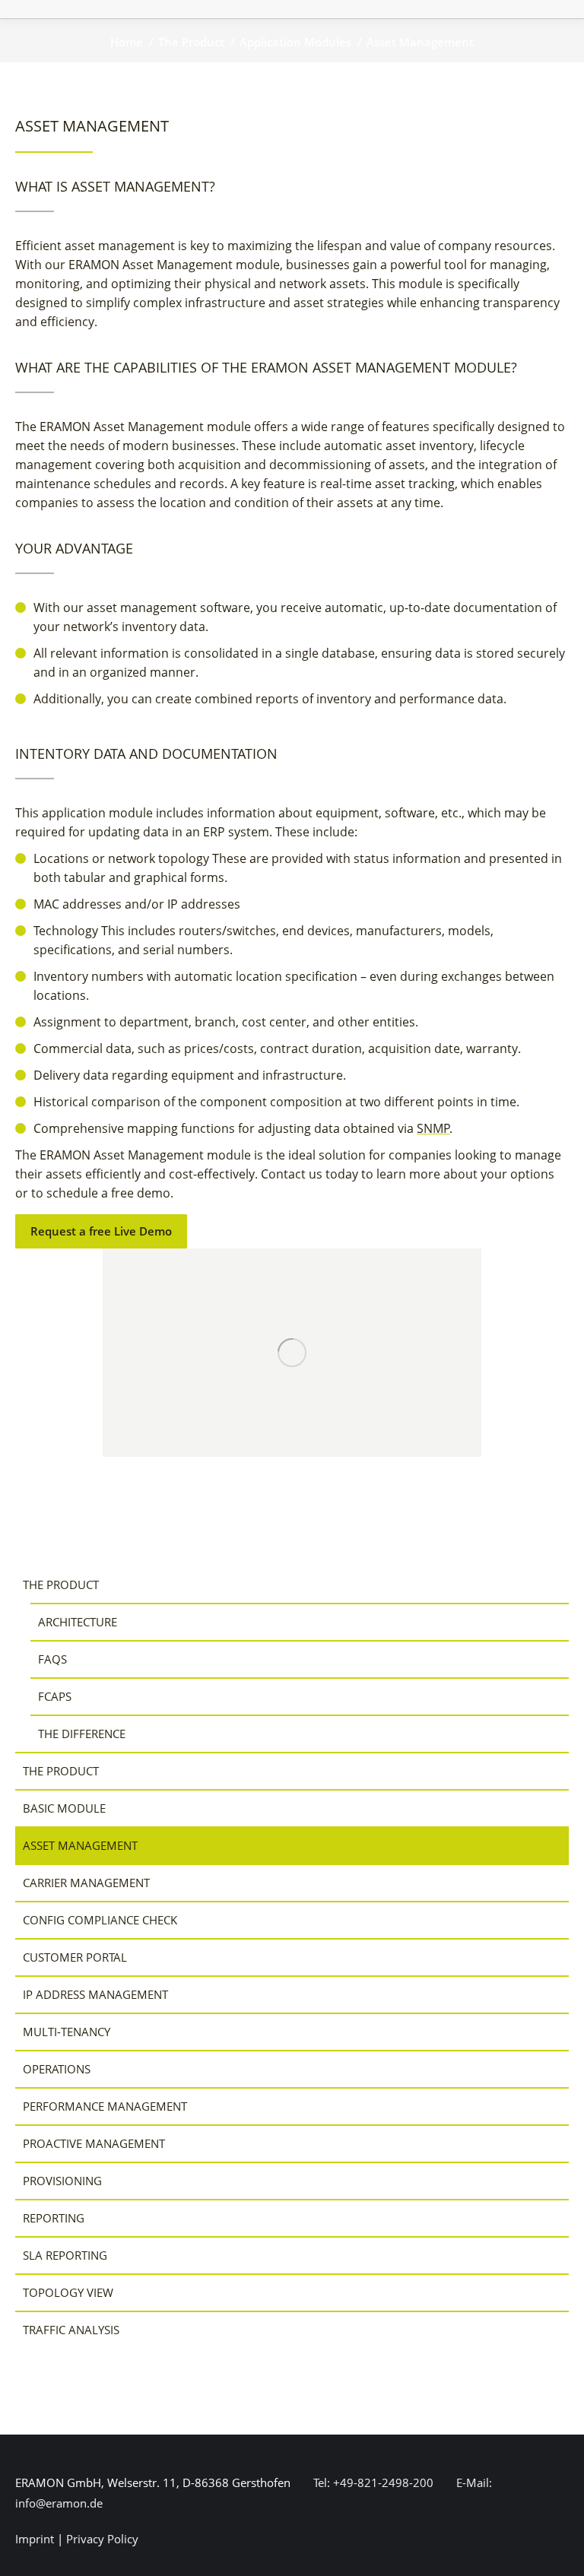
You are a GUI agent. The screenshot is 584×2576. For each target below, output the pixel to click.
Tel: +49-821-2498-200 (372, 2482)
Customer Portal (75, 1957)
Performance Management (105, 2106)
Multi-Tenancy (67, 2032)
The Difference (82, 1734)
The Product (61, 1585)
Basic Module (64, 1808)
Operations (57, 2069)
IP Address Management (95, 1994)
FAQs (52, 1659)
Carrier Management (86, 1883)
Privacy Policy (102, 2539)
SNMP (433, 1128)
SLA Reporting (65, 2255)
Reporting (54, 2218)
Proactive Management (94, 2143)
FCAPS (55, 1696)
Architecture (78, 1622)
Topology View (68, 2292)
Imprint (35, 2539)
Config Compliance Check (100, 1920)
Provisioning (62, 2181)
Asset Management (80, 1845)
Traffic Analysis (71, 2330)
